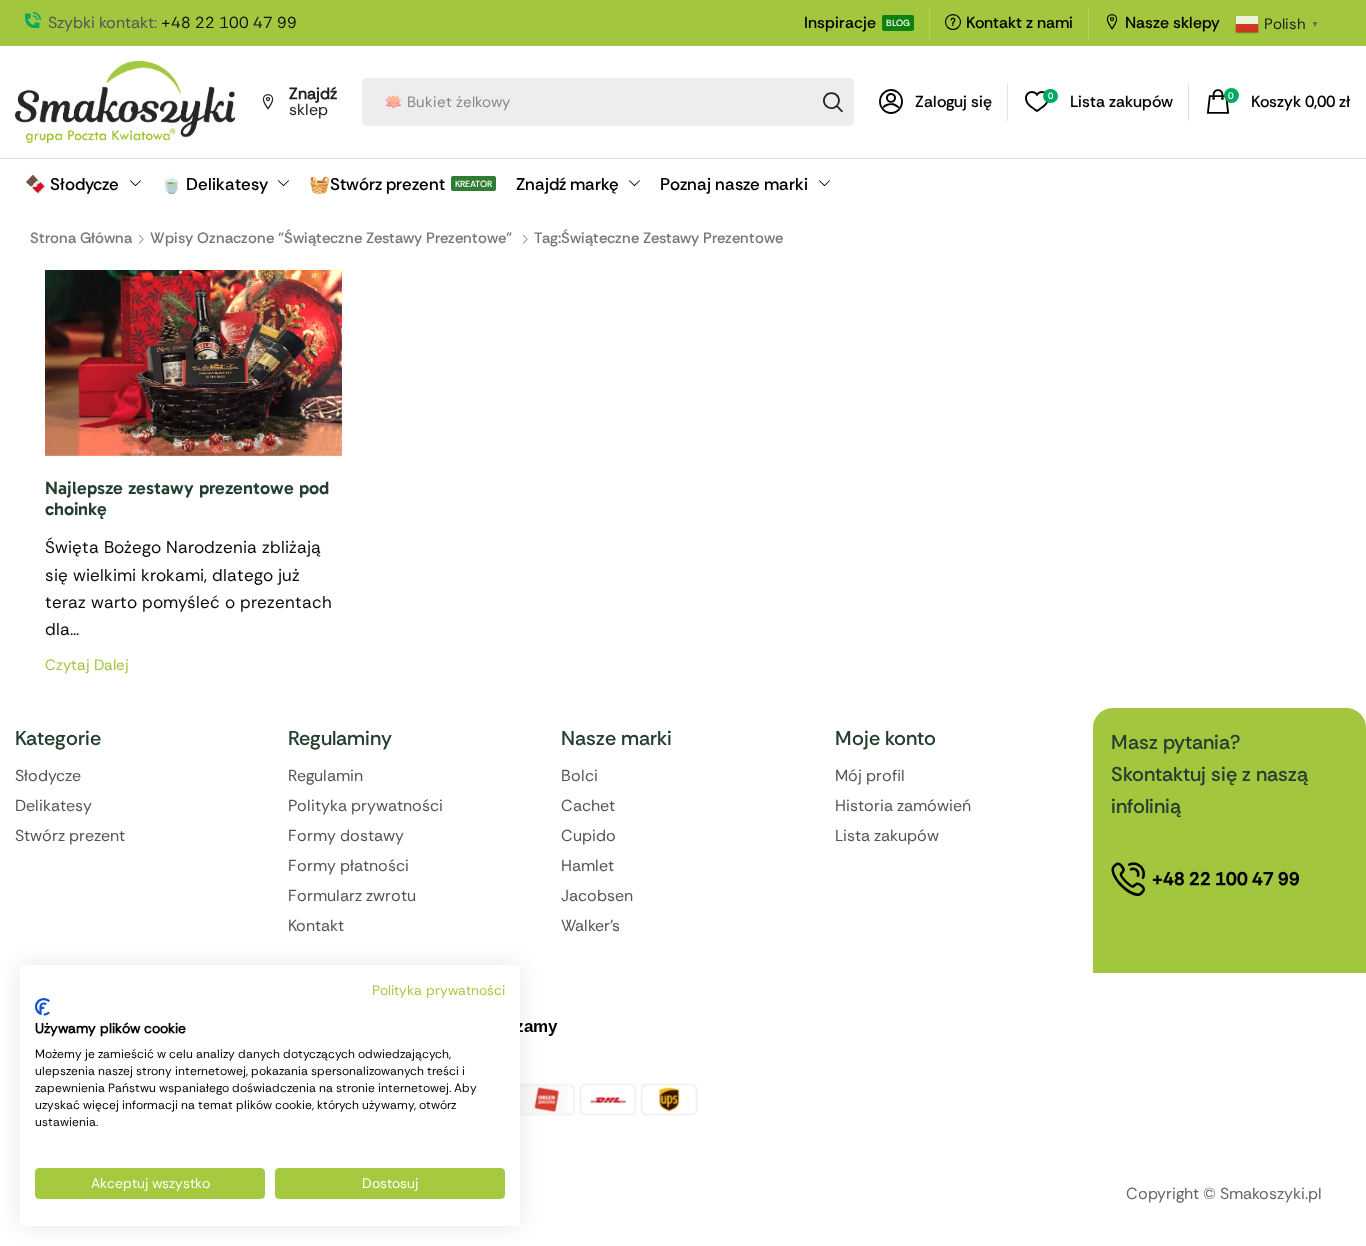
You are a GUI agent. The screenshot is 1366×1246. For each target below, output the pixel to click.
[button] (935, 102)
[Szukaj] (833, 102)
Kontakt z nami (1019, 22)
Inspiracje (840, 22)
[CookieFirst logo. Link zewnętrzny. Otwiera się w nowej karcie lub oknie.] (42, 1007)
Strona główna (81, 238)
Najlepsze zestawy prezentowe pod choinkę (187, 499)
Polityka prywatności (438, 990)
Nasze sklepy (1172, 22)
